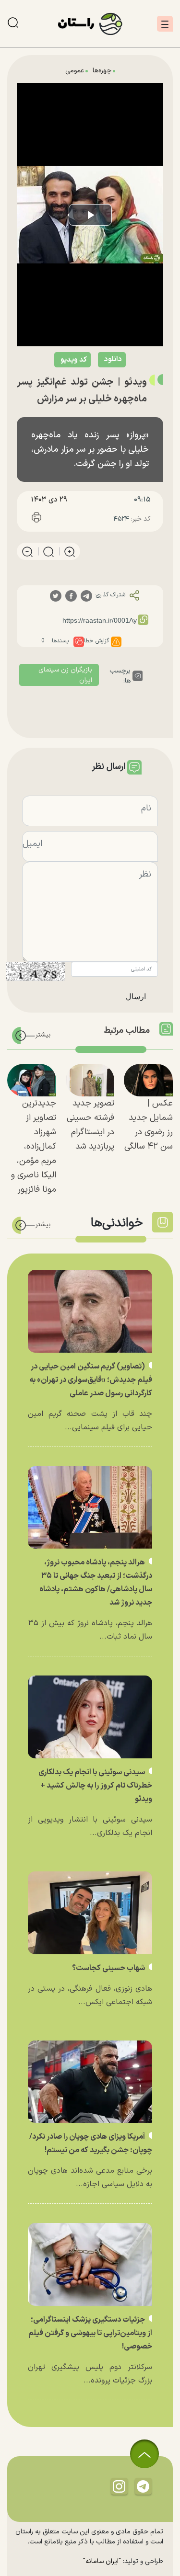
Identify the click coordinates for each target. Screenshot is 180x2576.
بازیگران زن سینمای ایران (65, 675)
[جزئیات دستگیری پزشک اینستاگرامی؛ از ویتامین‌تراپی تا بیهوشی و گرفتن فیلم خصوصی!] (90, 2264)
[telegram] (86, 596)
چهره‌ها (102, 71)
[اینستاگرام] (119, 2486)
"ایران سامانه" (102, 2561)
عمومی (75, 71)
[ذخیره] (59, 519)
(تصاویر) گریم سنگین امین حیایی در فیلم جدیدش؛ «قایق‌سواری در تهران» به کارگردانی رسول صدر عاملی (91, 1380)
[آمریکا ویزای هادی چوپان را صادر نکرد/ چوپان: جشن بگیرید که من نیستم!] (90, 2082)
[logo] (90, 24)
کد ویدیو (74, 360)
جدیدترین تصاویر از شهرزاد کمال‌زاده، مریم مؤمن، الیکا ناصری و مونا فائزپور (34, 1146)
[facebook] (71, 596)
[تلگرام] (143, 2486)
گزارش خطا (96, 641)
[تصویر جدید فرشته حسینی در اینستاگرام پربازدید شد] (90, 1080)
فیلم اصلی (92, 384)
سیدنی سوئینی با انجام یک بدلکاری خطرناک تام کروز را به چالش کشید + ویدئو (95, 1786)
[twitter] (56, 596)
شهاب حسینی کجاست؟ (109, 1968)
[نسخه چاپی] (36, 519)
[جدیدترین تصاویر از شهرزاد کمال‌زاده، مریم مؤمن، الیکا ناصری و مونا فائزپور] (32, 1080)
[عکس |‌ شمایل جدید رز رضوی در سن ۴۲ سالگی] (148, 1080)
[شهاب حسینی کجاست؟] (90, 1913)
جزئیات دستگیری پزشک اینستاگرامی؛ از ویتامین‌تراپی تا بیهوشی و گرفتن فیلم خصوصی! (90, 2333)
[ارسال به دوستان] (81, 519)
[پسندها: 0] (79, 642)
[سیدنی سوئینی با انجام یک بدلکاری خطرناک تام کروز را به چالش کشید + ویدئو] (90, 1717)
